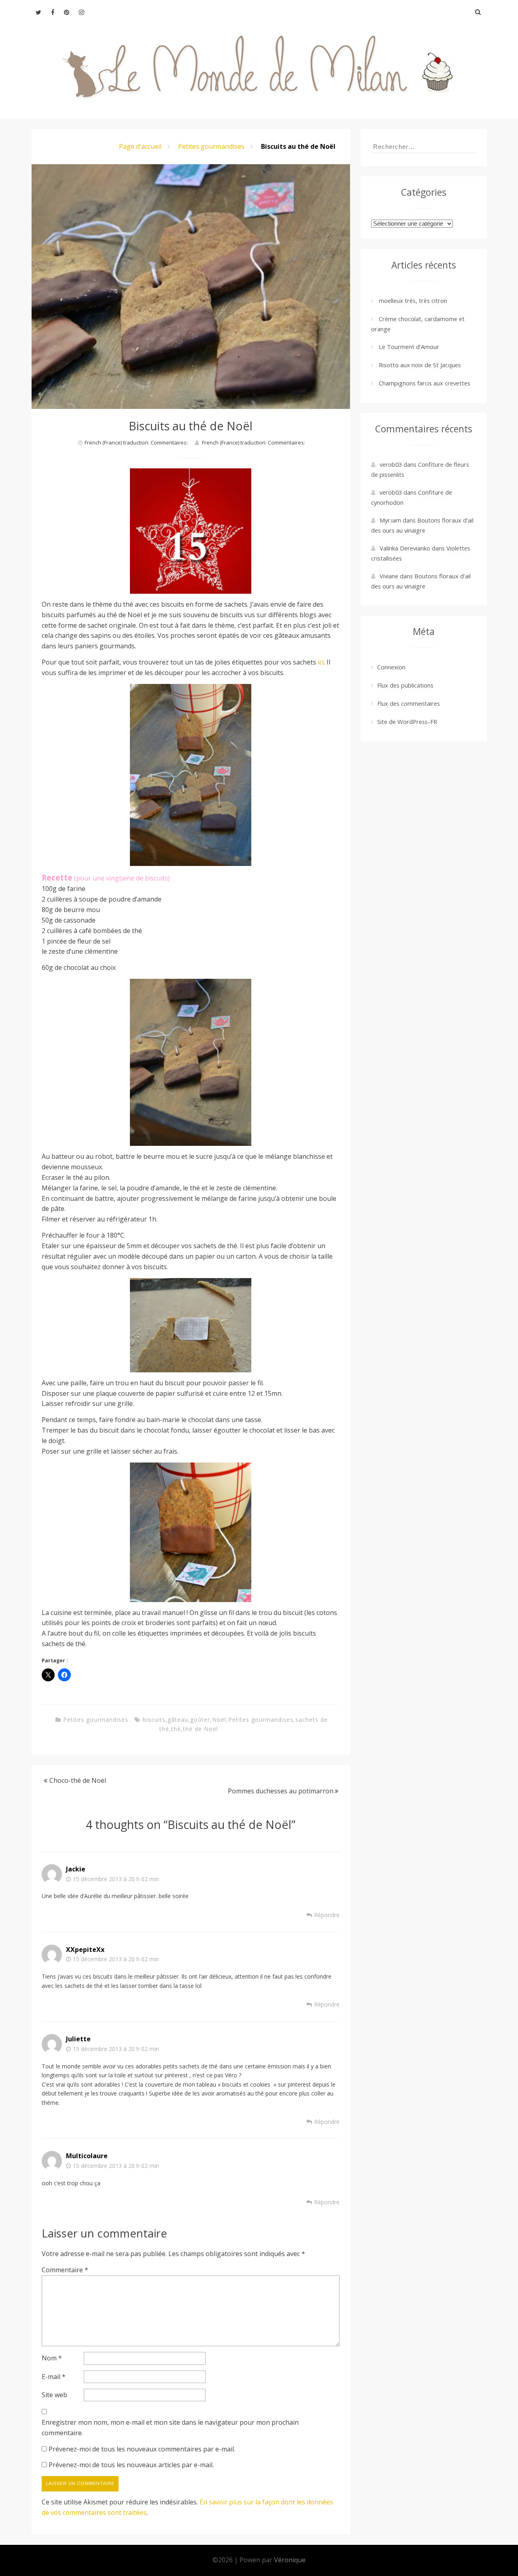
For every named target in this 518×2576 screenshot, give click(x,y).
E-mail (54, 2377)
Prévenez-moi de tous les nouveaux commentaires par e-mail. (142, 2449)
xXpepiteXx (85, 1949)
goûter (200, 1720)
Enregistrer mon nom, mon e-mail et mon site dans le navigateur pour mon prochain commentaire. (170, 2428)
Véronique (290, 2560)
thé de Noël (201, 1729)
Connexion (391, 667)
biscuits (154, 1720)
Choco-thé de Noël (78, 1780)
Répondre (327, 1915)
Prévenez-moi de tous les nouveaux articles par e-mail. (131, 2465)
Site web (54, 2395)
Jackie (76, 1869)
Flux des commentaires (409, 703)
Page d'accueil (140, 146)
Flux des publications (405, 685)
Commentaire (65, 2270)
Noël (219, 1720)
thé (176, 1729)
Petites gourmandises (211, 146)
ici (321, 662)
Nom (52, 2358)
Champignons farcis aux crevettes (425, 383)
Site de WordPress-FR (407, 722)
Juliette (78, 2039)
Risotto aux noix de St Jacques (420, 365)
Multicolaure (87, 2156)
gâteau (178, 1720)
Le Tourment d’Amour (409, 347)
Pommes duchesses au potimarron (281, 1791)
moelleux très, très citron (413, 301)
